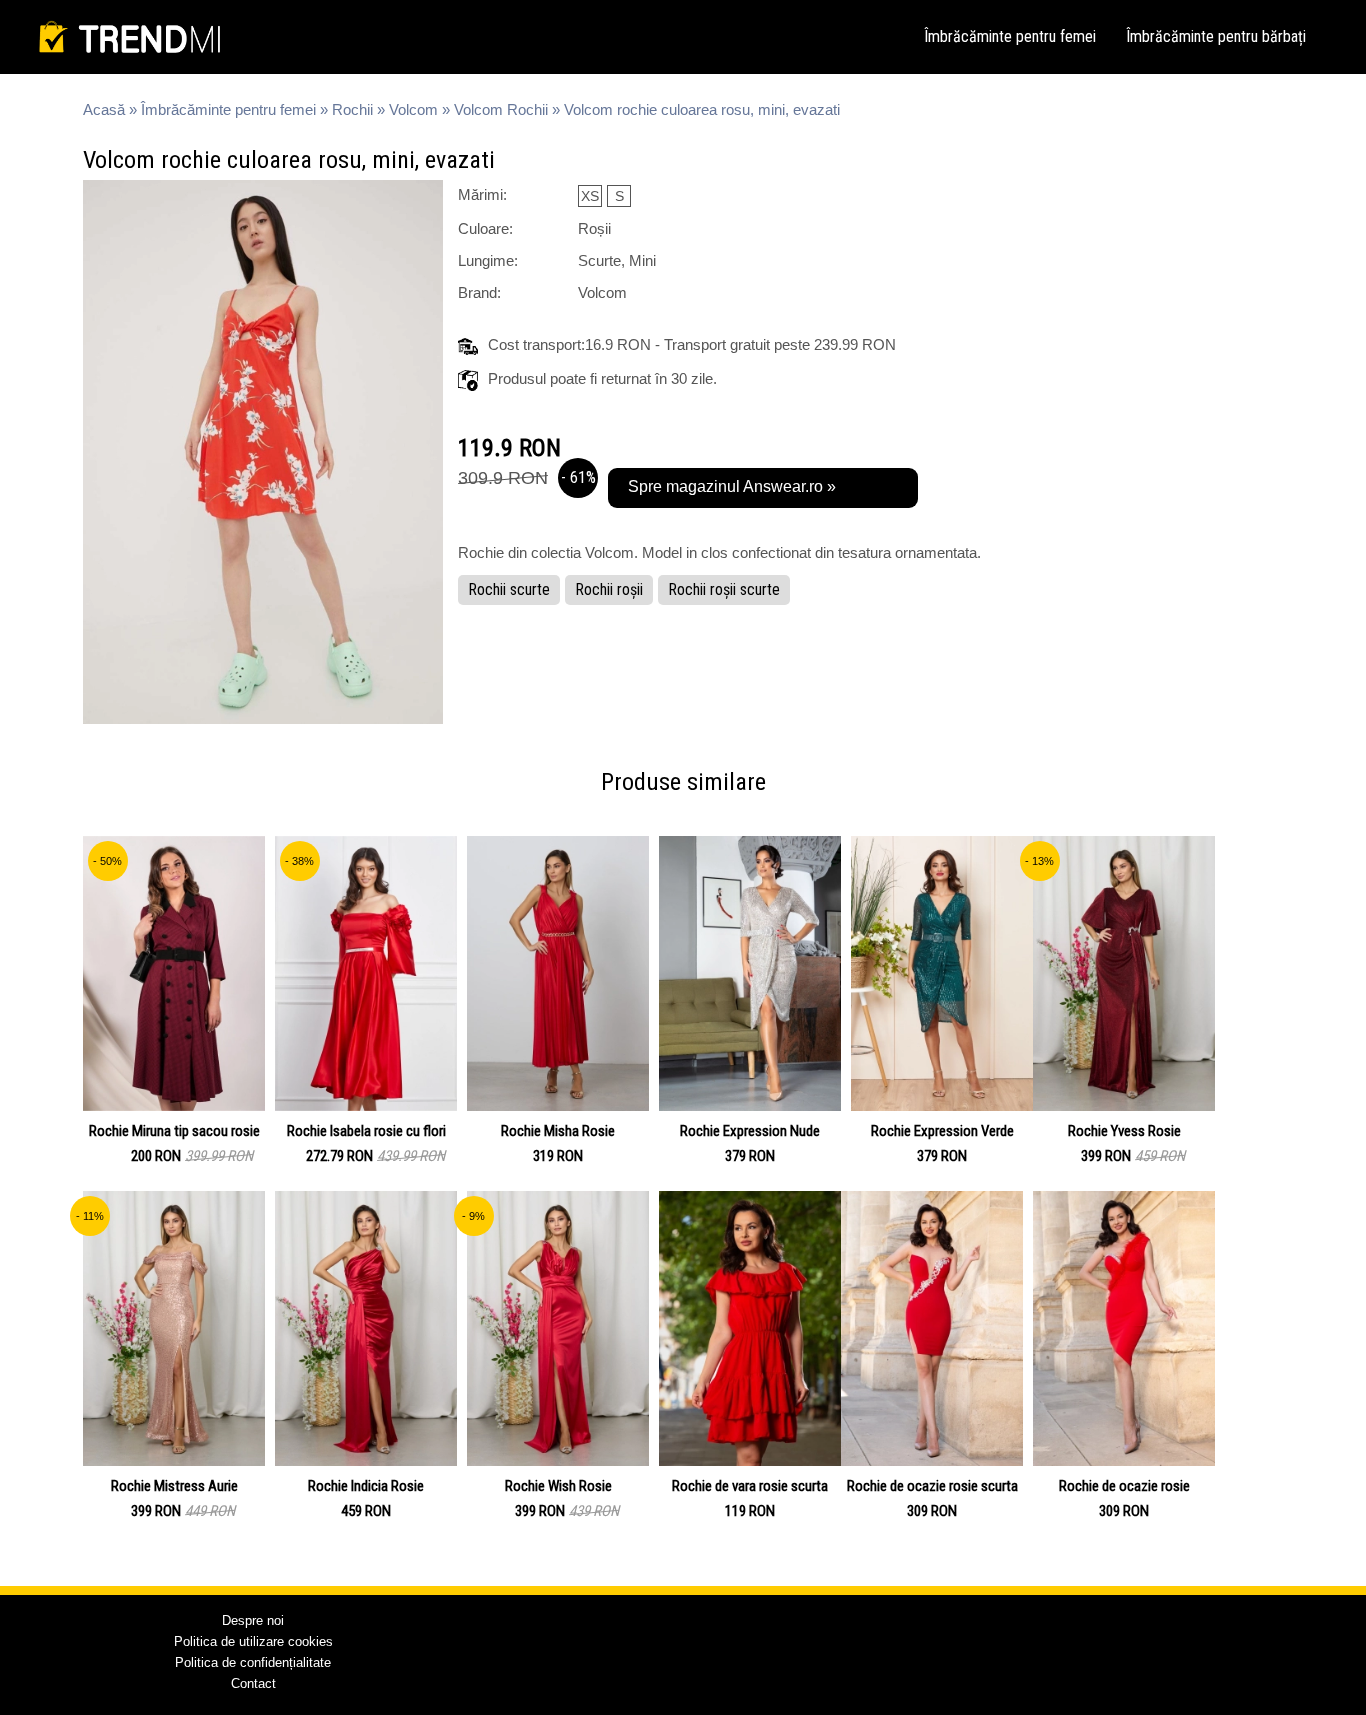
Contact (253, 1683)
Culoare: (485, 228)
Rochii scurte (509, 589)
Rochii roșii (609, 589)
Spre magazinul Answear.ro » (732, 486)
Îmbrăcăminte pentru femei (1010, 36)
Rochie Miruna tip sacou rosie (174, 1131)
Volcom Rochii (501, 109)
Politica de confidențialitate (253, 1662)
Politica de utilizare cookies (253, 1641)
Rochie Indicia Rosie (366, 1486)
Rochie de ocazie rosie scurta (932, 1486)
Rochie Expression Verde (942, 1131)
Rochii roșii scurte (724, 589)
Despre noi (253, 1620)
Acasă (104, 109)
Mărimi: (482, 194)
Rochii (352, 109)
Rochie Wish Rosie (558, 1486)
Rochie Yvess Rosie (1124, 1131)
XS (590, 196)
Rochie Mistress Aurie (174, 1486)
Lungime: (488, 260)
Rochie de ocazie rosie (1124, 1486)
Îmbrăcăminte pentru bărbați (1216, 36)
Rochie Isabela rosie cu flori (366, 1131)
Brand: (479, 292)
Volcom (413, 109)
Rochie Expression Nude (750, 1131)
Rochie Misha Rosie (558, 1131)
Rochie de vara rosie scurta (750, 1486)
